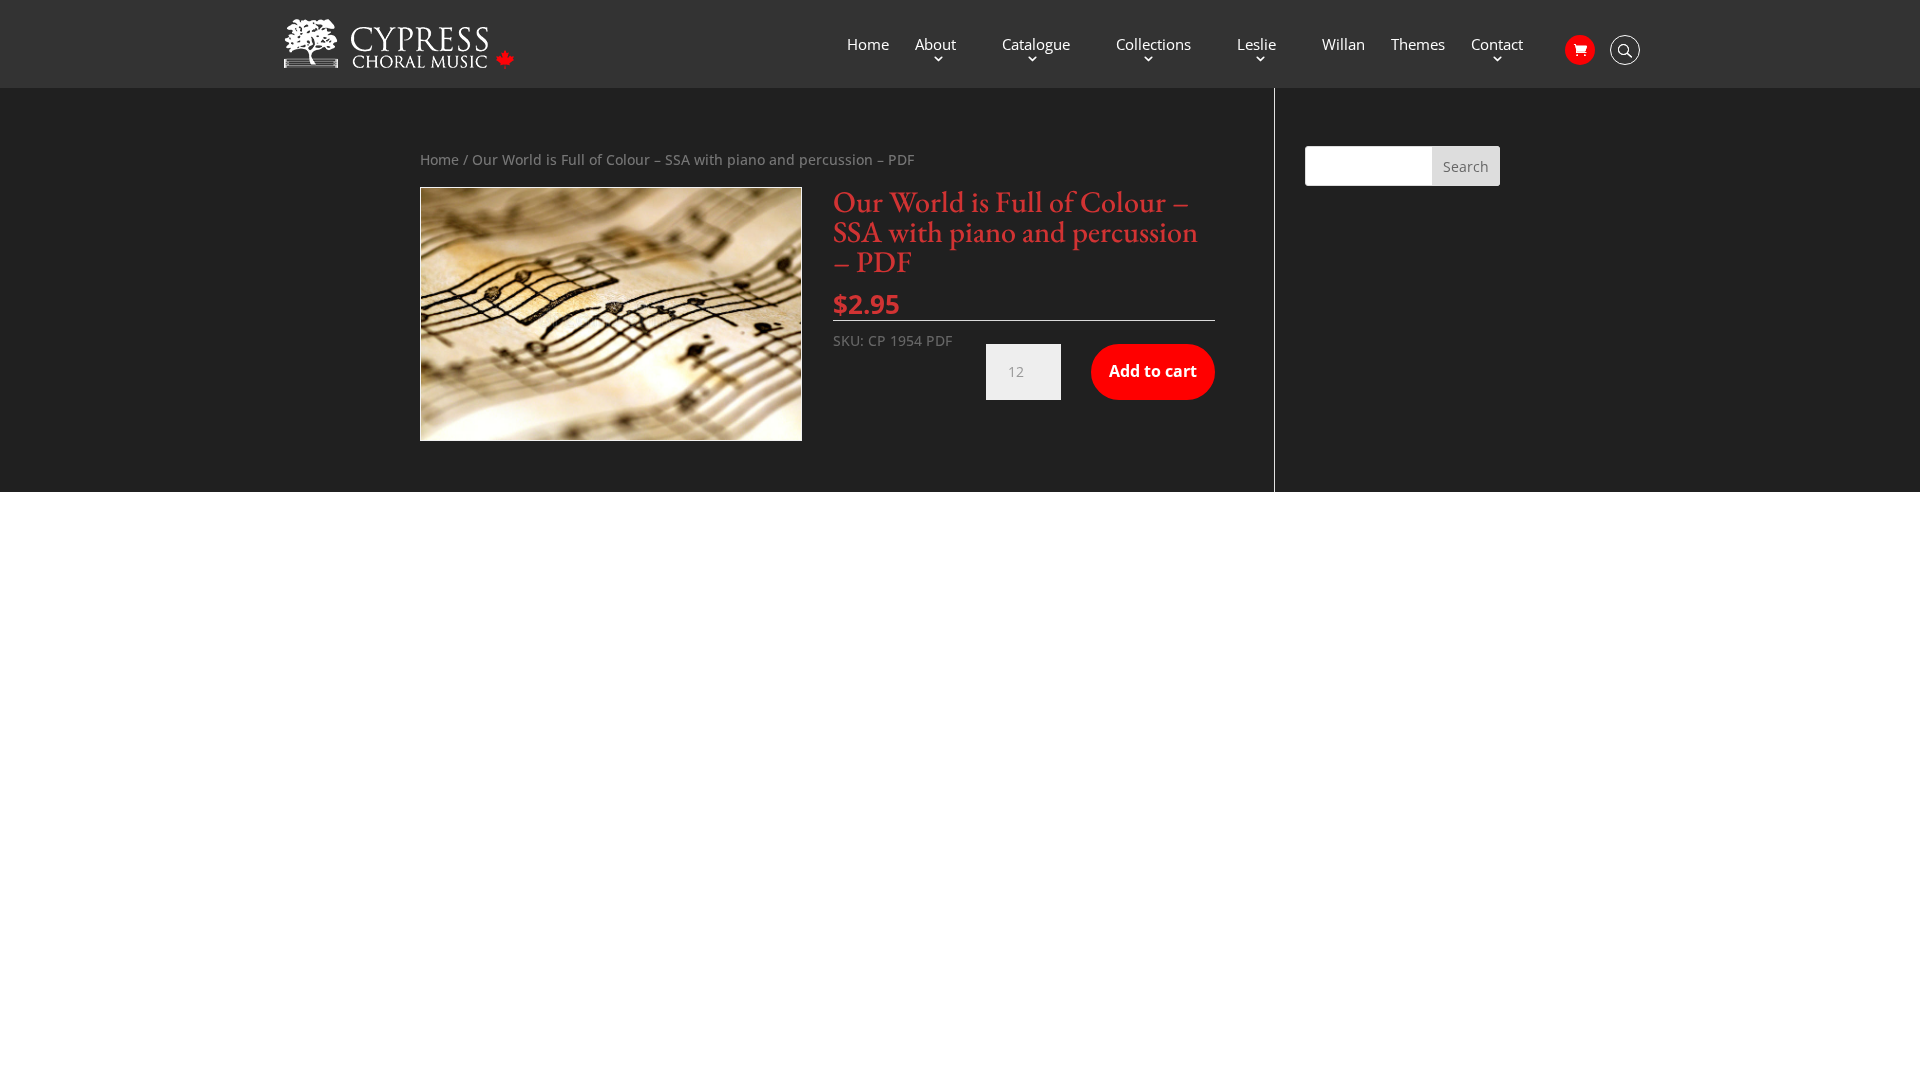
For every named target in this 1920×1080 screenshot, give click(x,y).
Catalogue (1036, 45)
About (935, 45)
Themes (1418, 45)
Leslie (1256, 45)
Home (868, 45)
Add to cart (1153, 371)
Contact (1497, 45)
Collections (1153, 45)
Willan (1343, 45)
